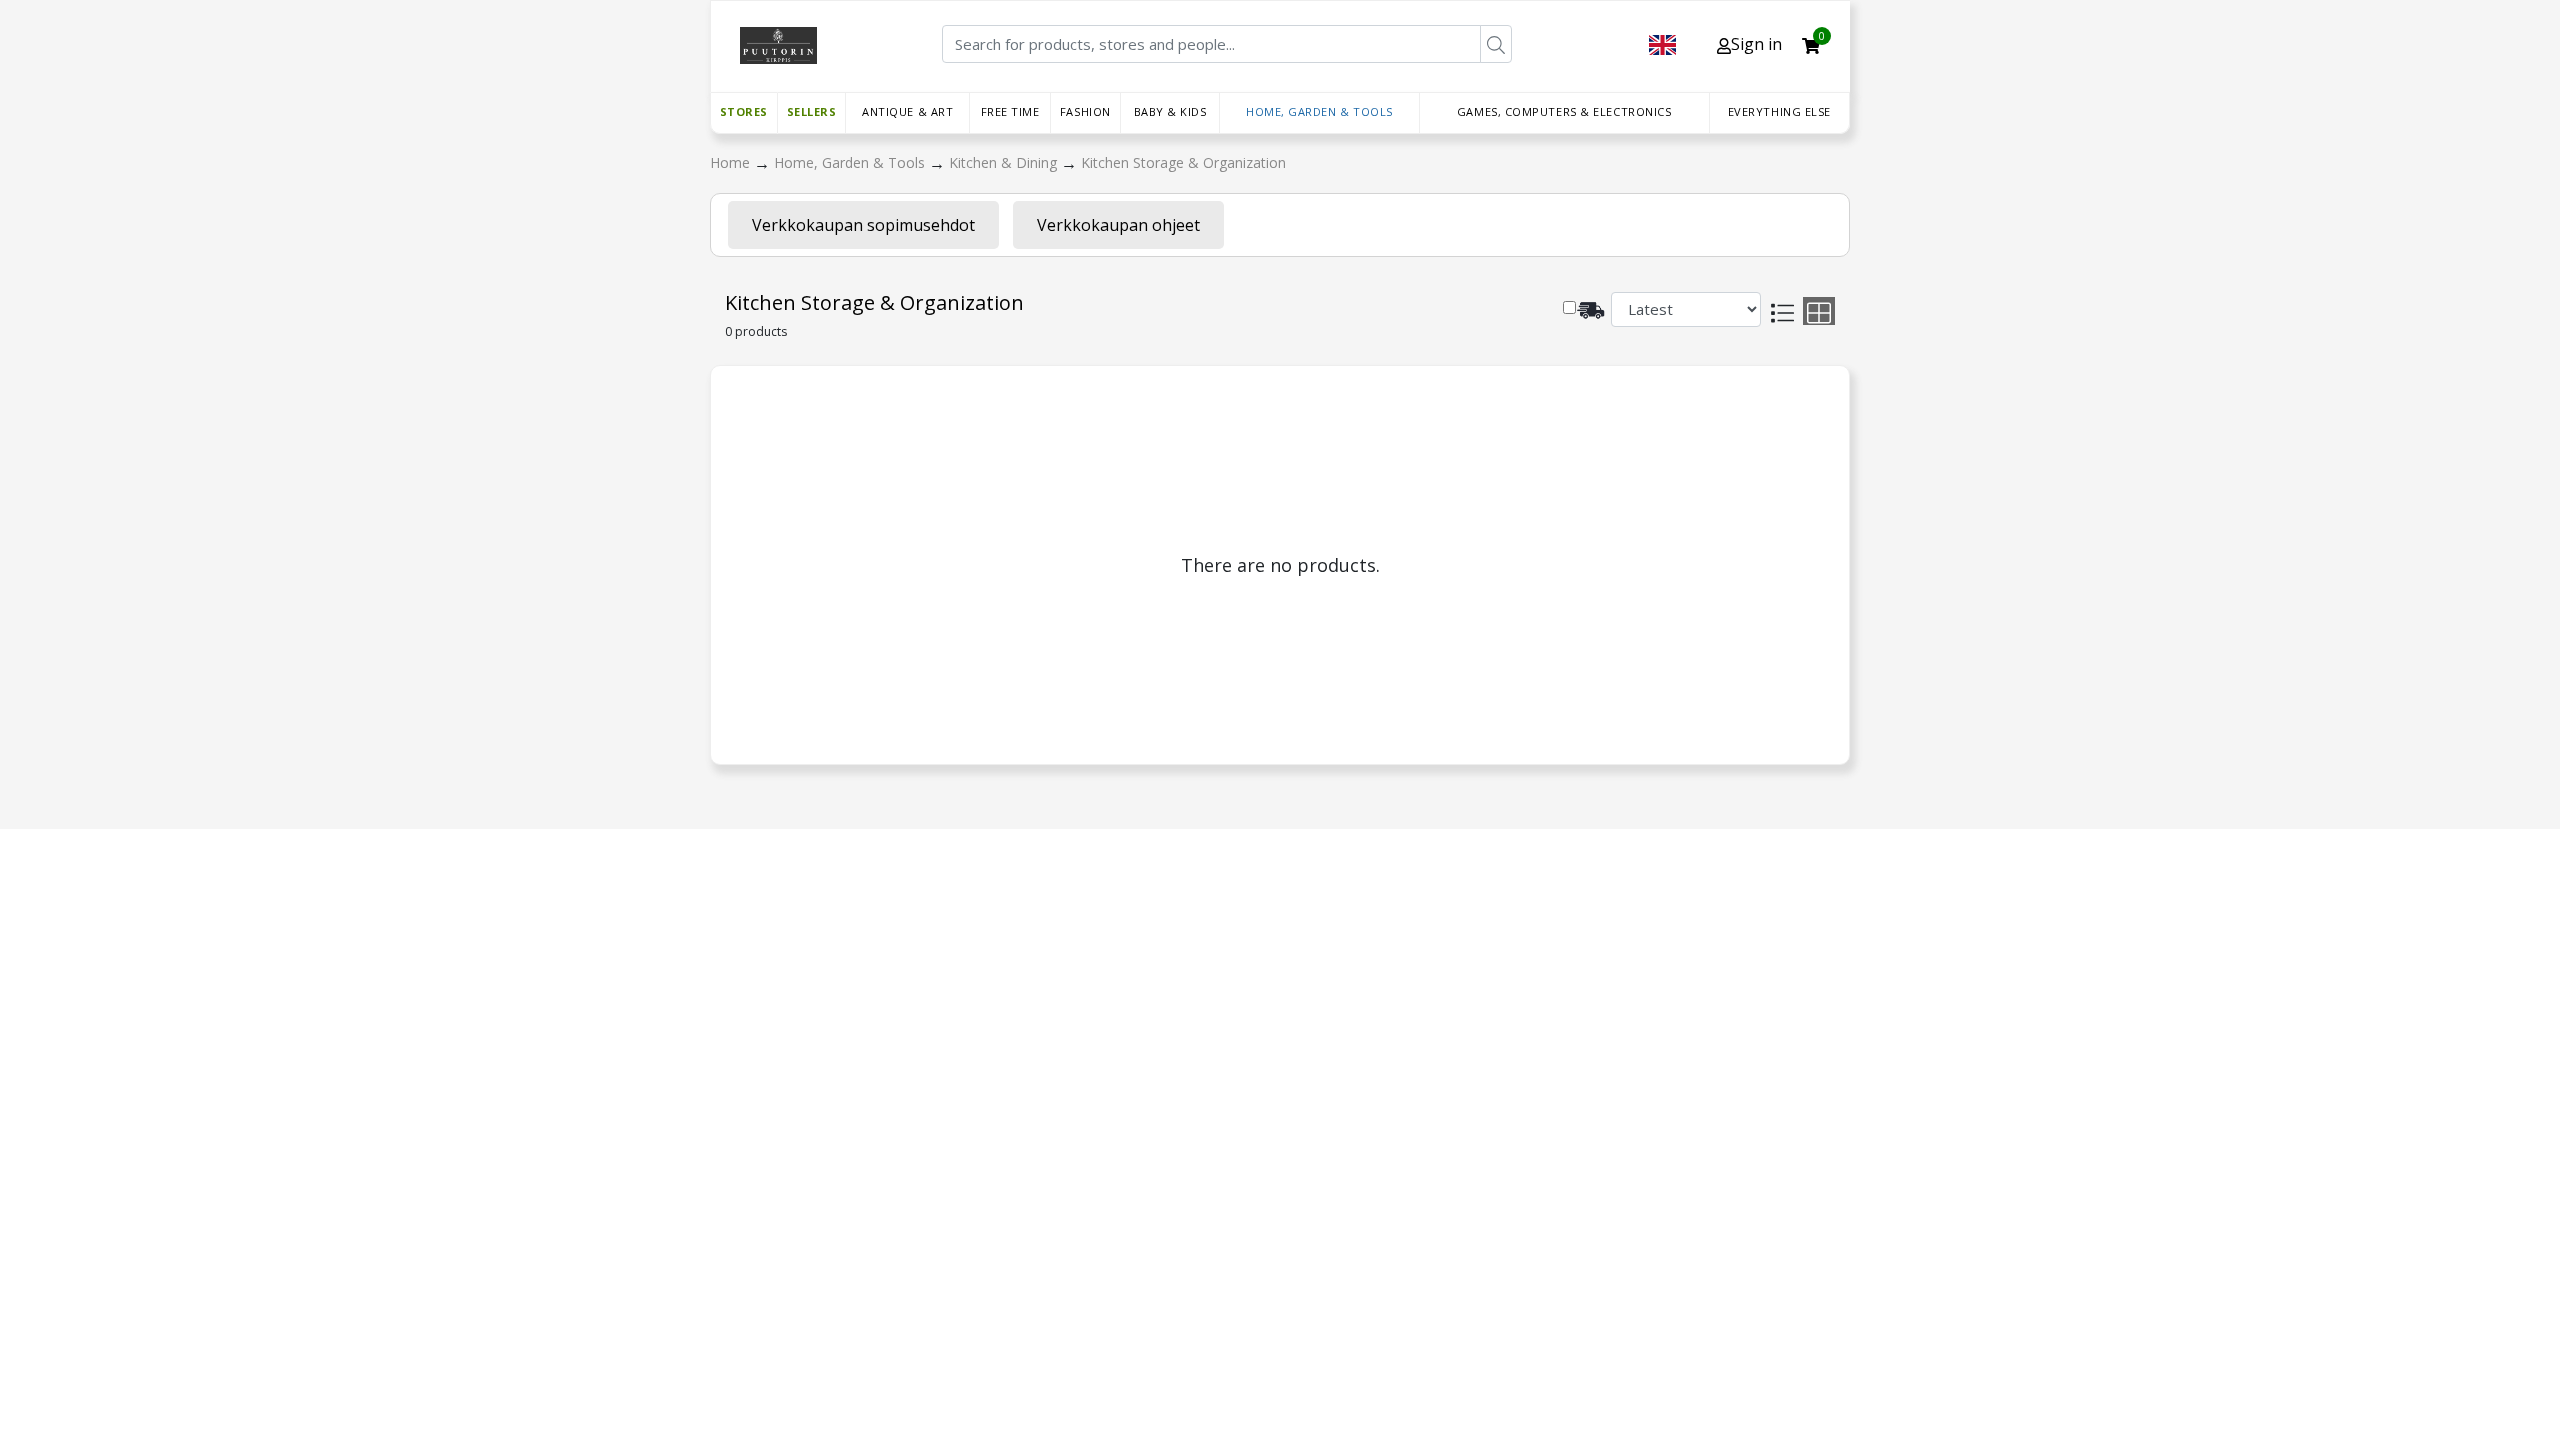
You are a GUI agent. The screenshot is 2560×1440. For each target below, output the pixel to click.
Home (732, 162)
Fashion (1085, 111)
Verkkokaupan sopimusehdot (863, 225)
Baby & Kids (1170, 111)
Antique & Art (907, 111)
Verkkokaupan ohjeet (1118, 225)
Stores (744, 111)
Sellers (812, 111)
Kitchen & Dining (1005, 162)
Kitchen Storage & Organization (1183, 162)
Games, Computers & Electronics (1564, 111)
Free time (1010, 111)
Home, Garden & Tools (1319, 111)
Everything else (1779, 111)
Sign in (1756, 44)
